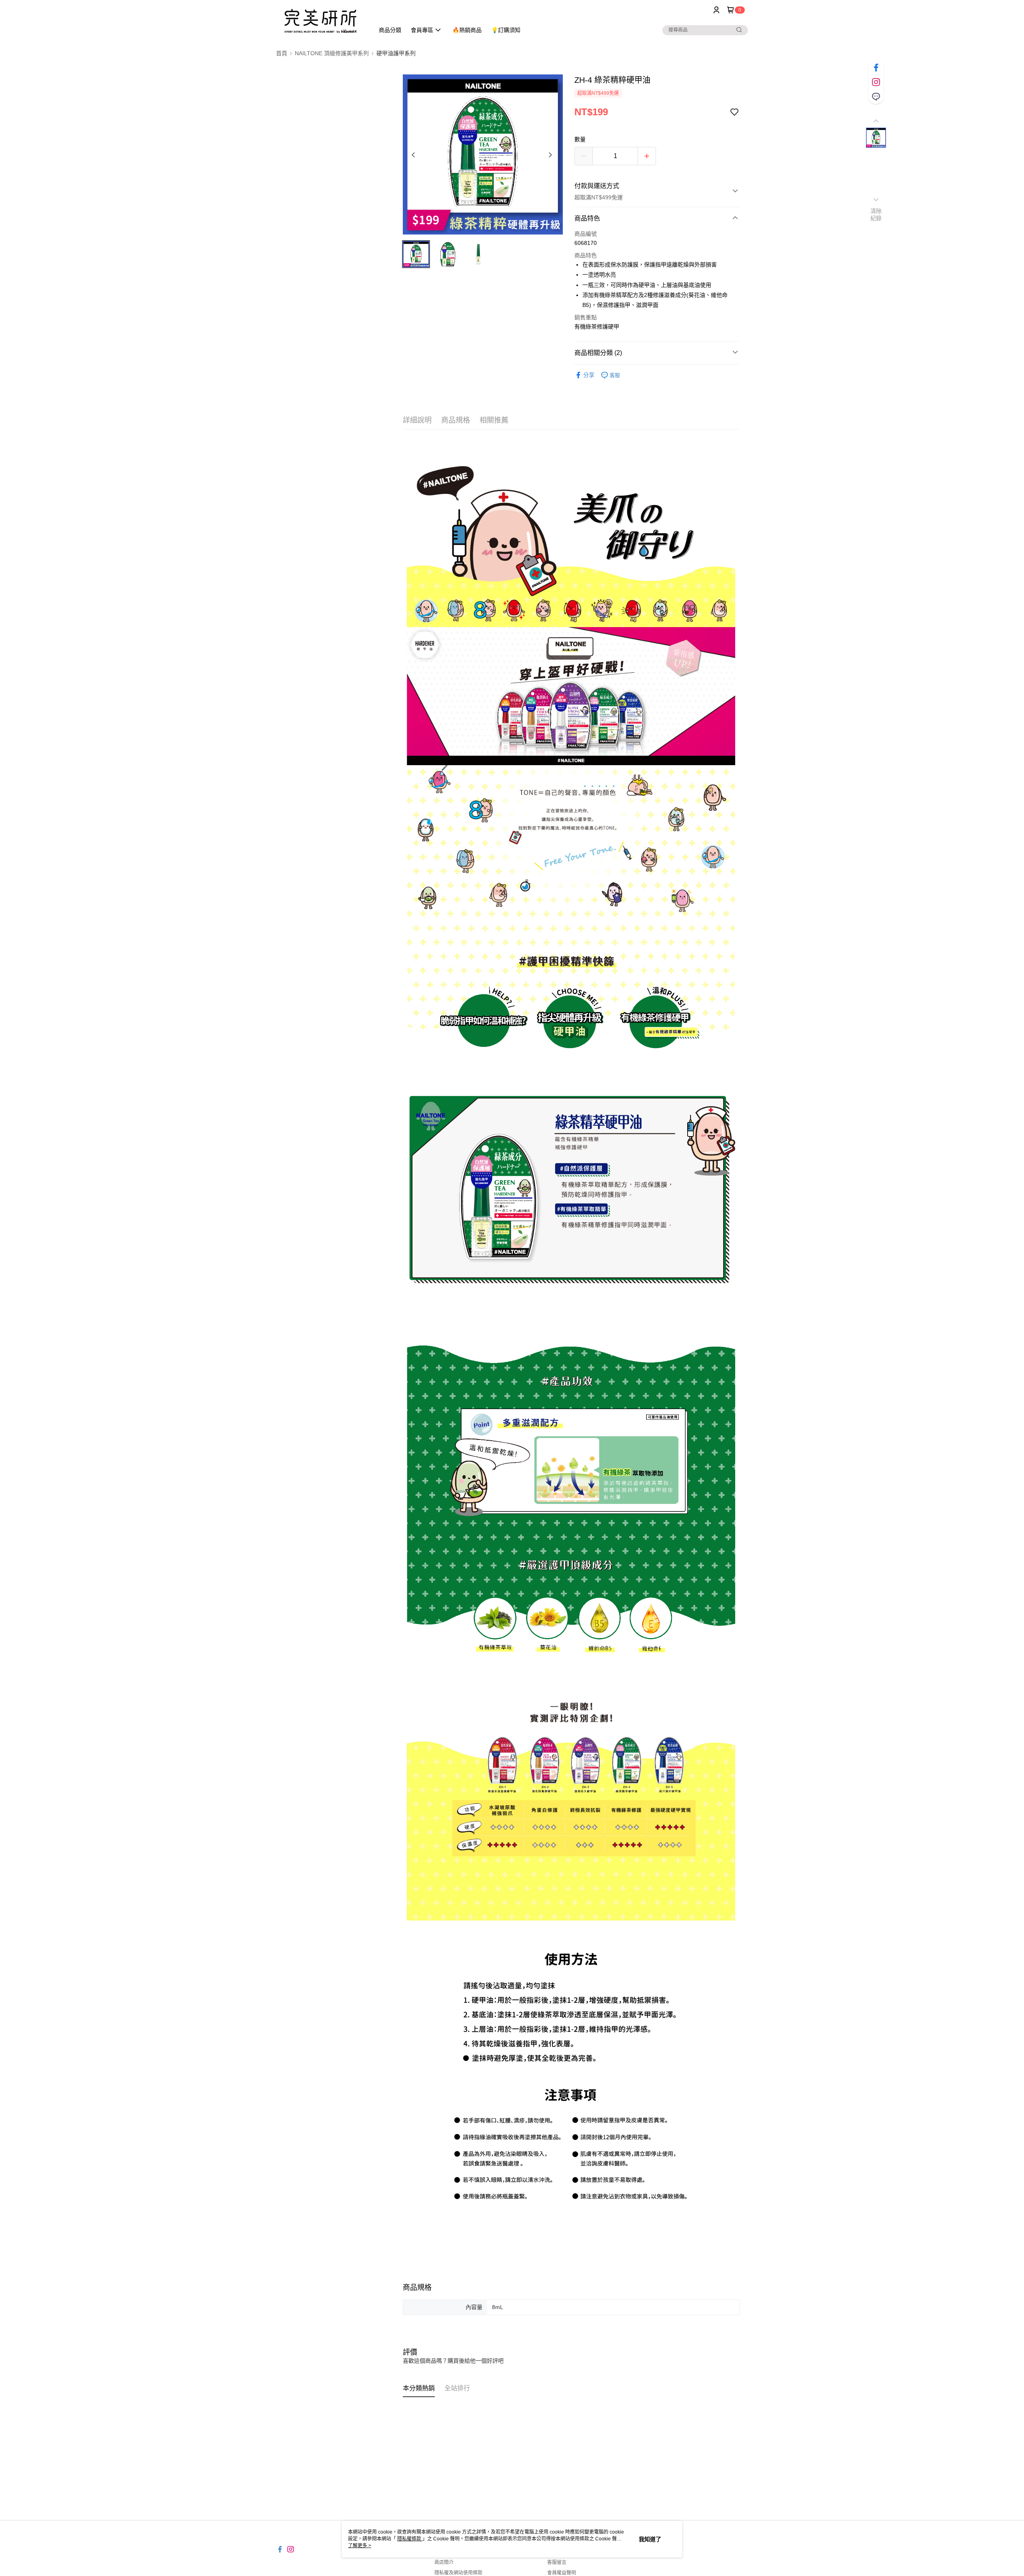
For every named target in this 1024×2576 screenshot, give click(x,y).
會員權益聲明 (562, 2573)
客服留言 (557, 2562)
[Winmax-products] (320, 21)
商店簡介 (444, 2562)
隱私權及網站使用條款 (458, 2573)
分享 (589, 375)
